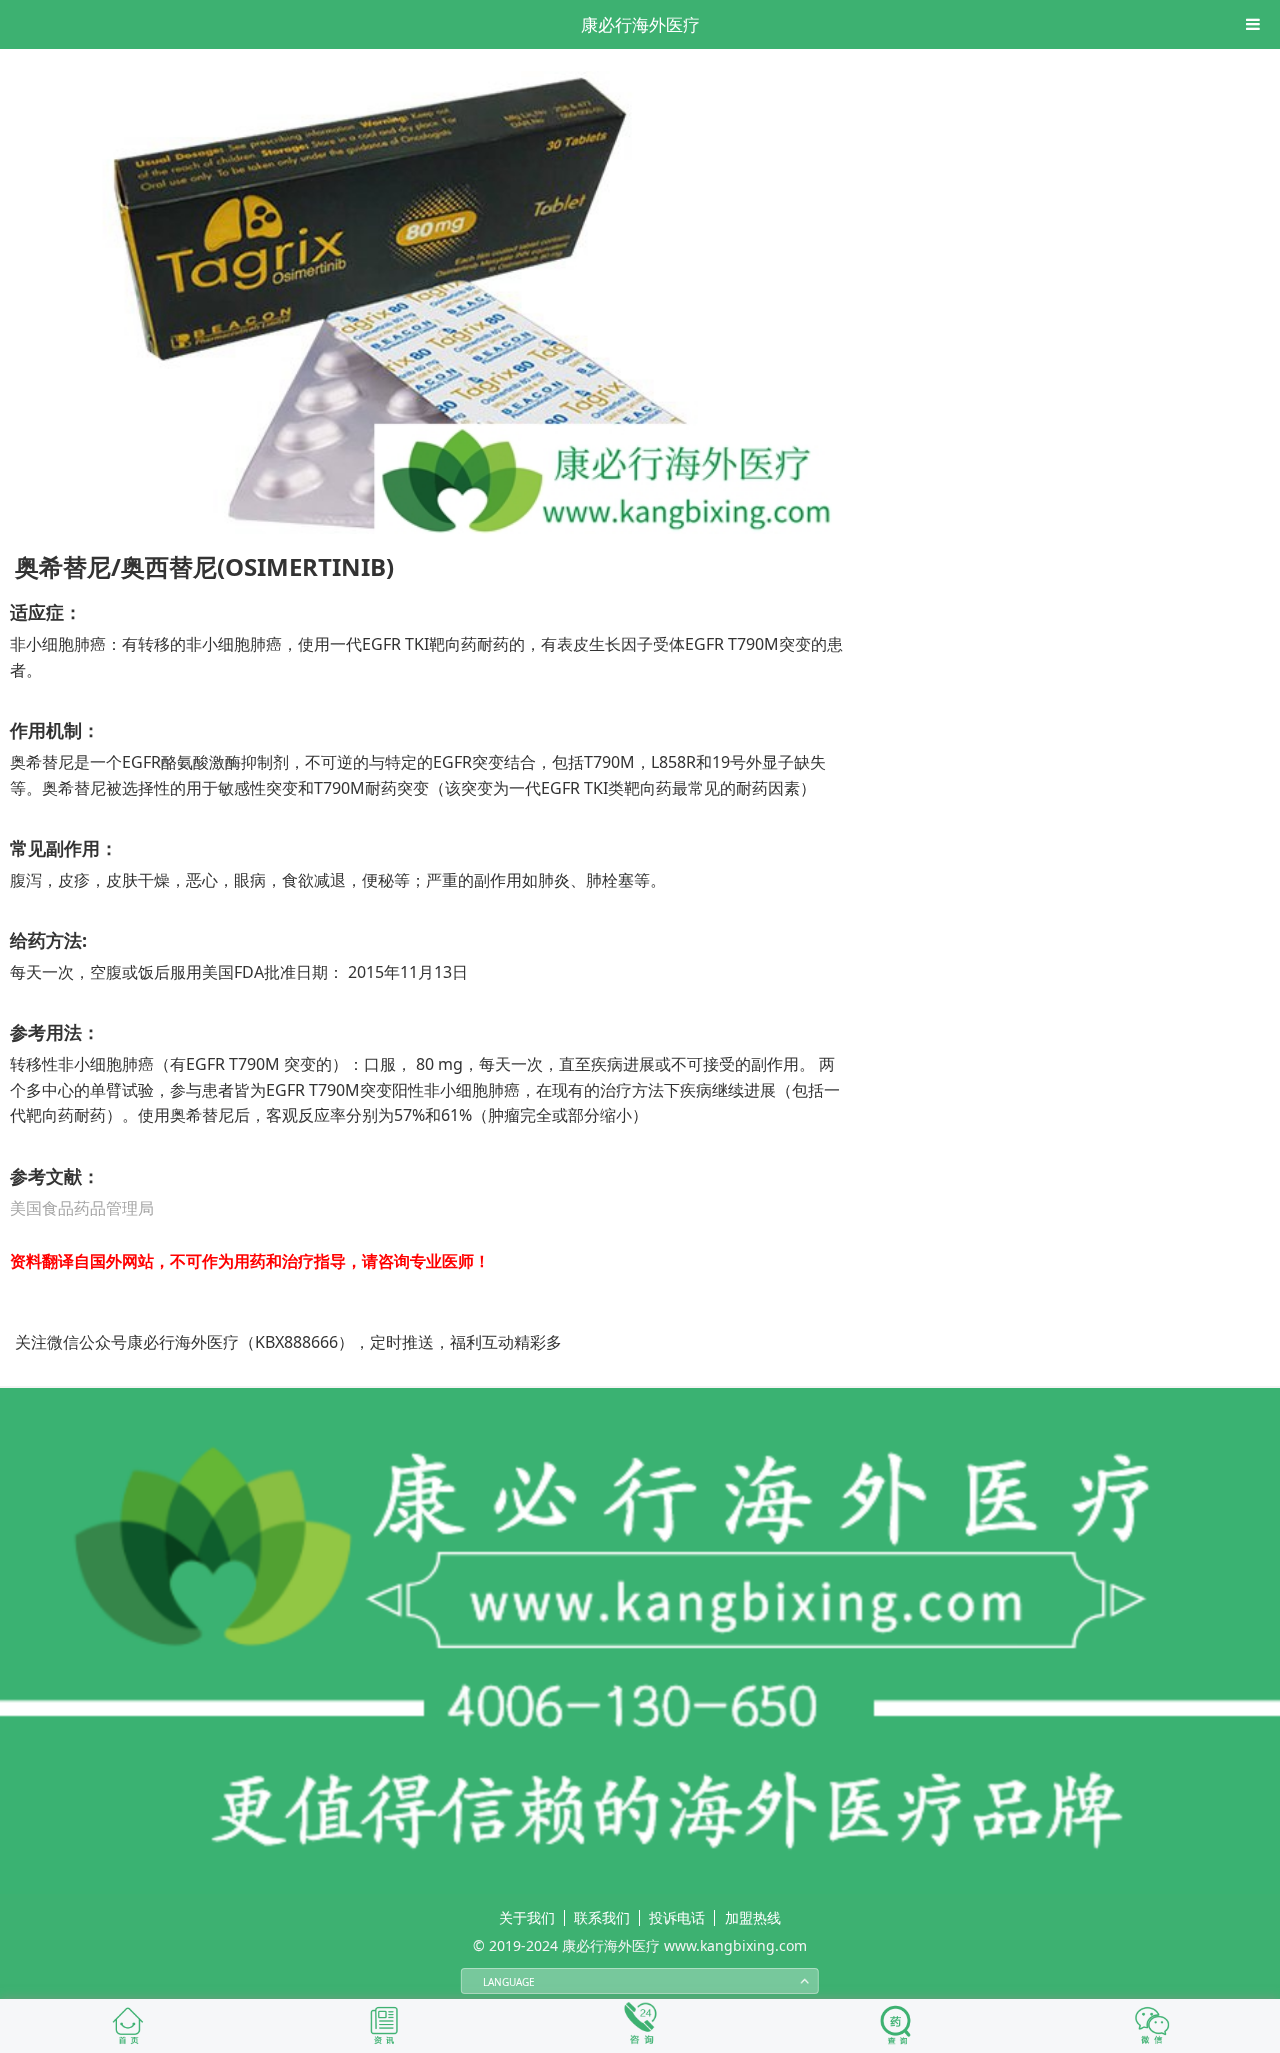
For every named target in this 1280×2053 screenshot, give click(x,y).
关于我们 (527, 1917)
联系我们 (602, 1917)
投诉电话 (677, 1917)
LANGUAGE (509, 1982)
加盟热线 (753, 1917)
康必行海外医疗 (640, 24)
